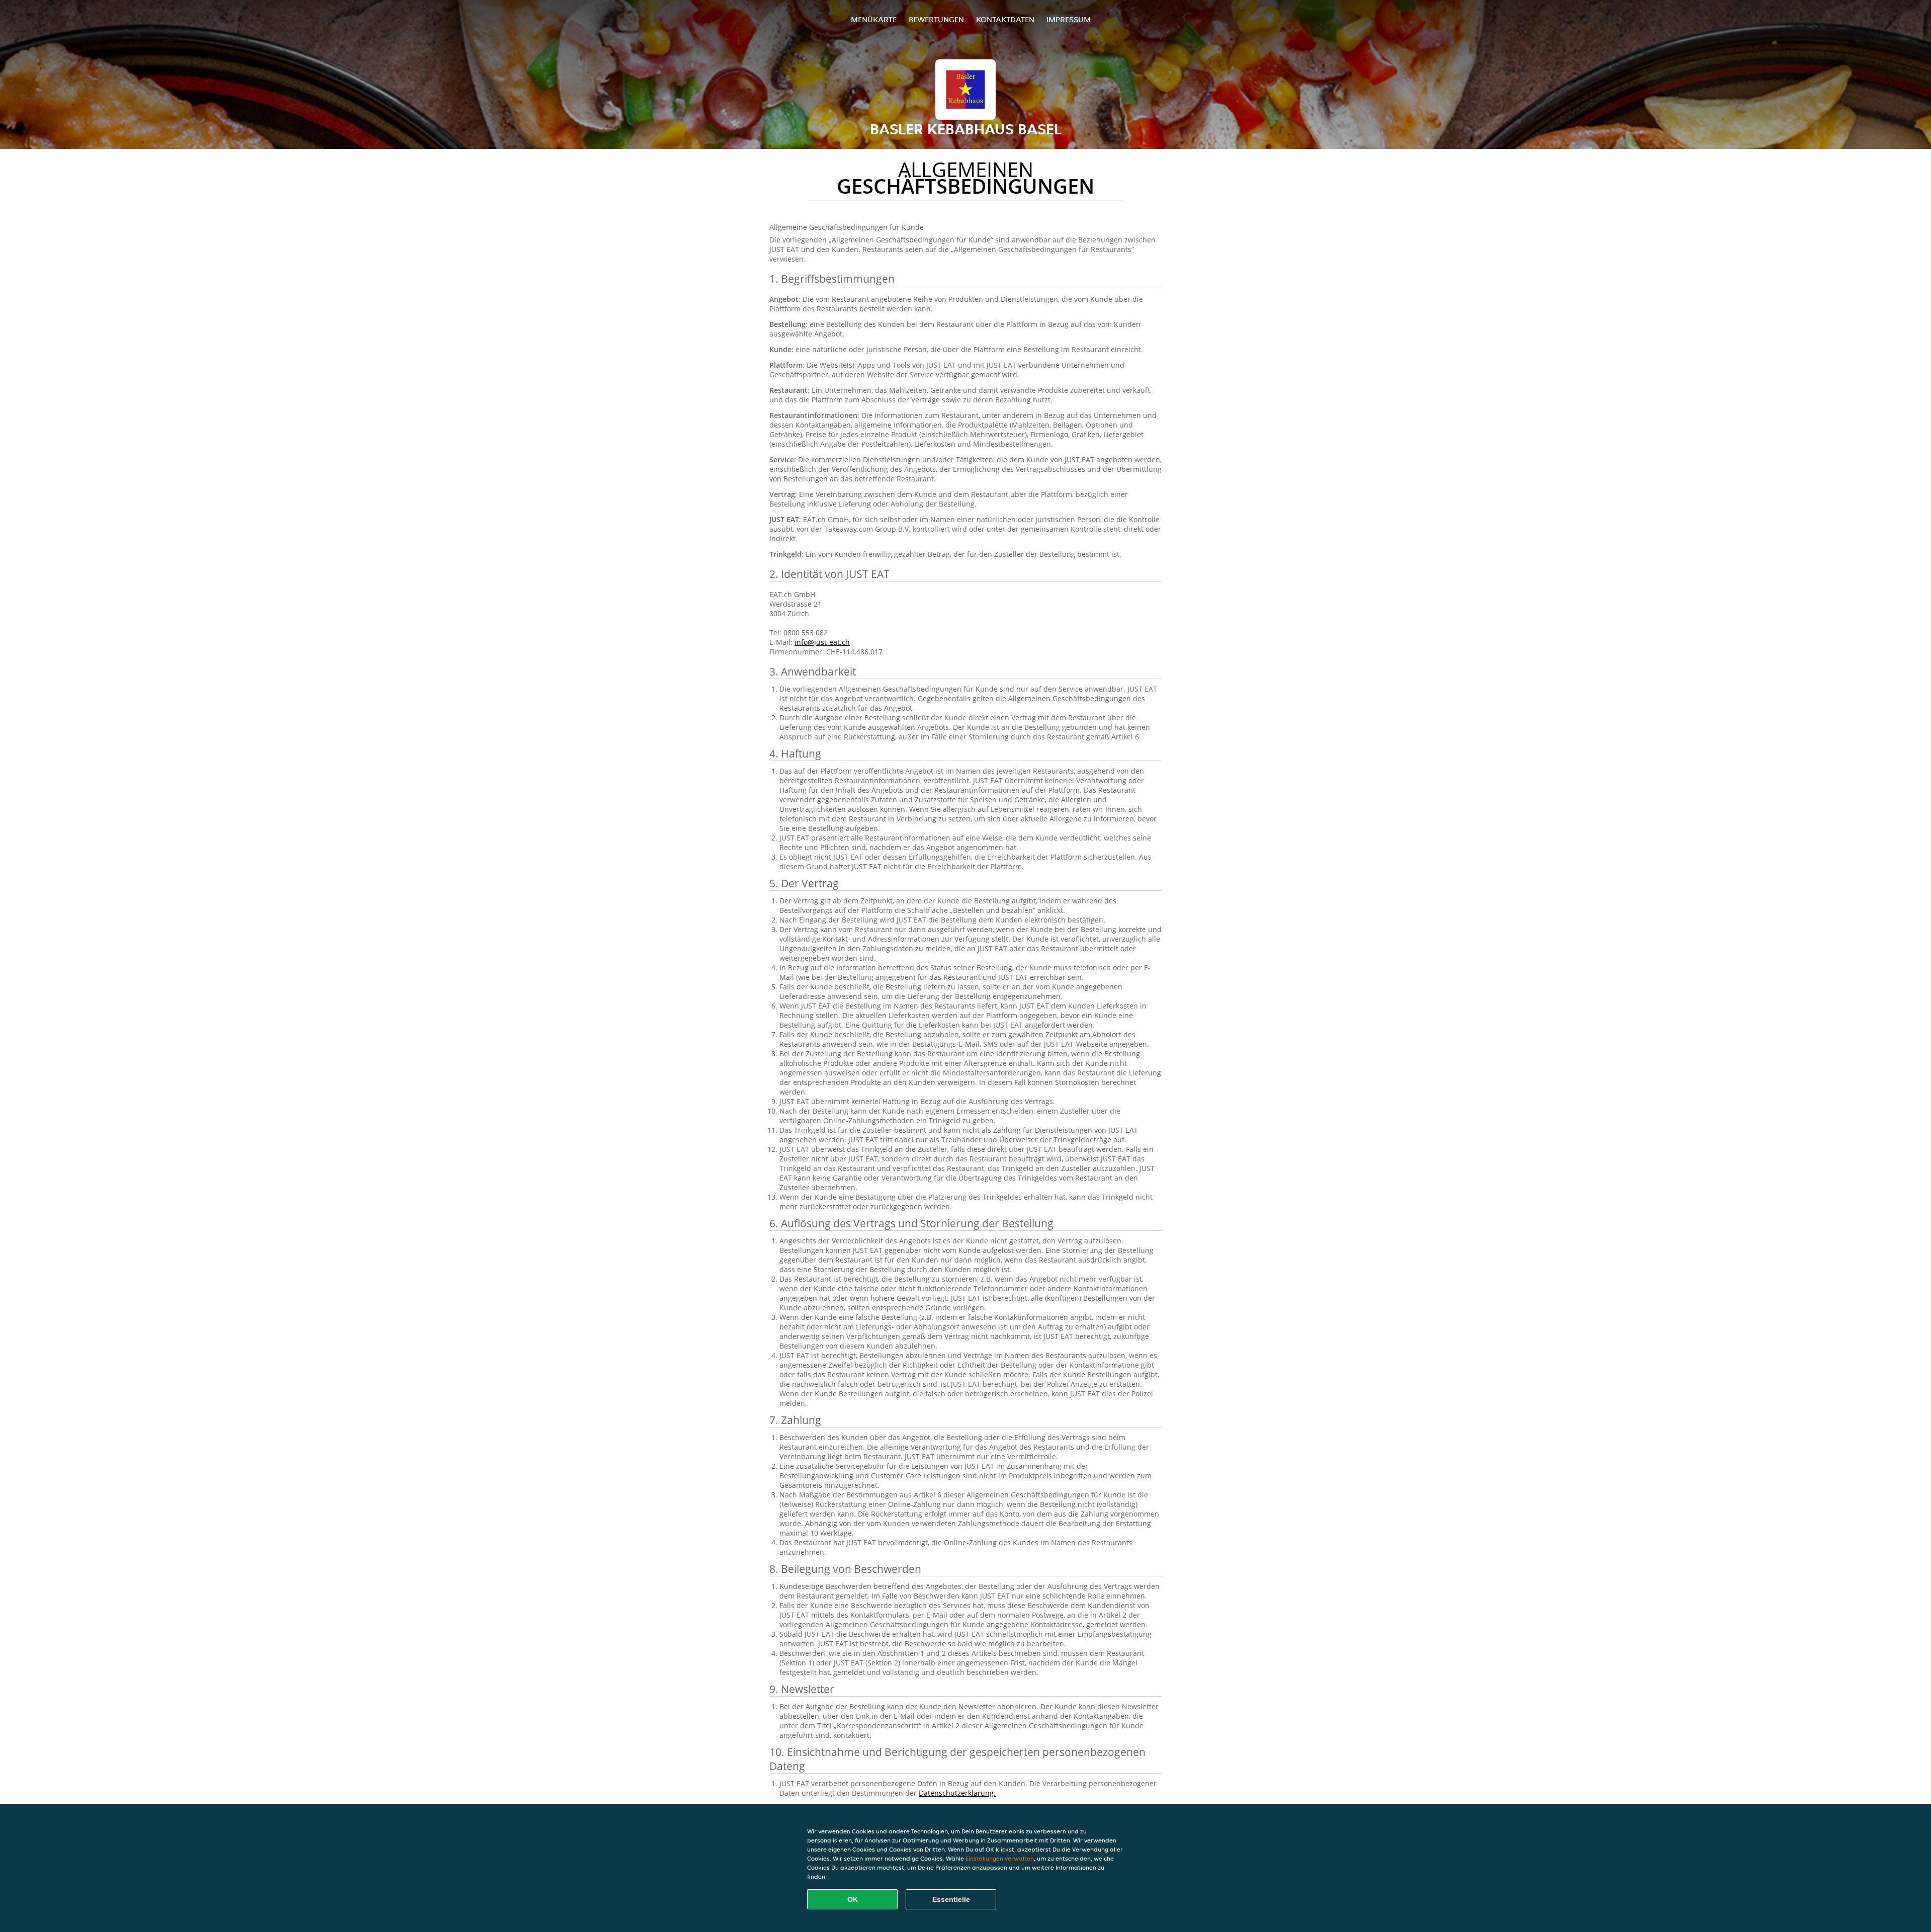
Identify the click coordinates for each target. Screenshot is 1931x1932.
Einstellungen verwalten (1000, 1858)
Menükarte (874, 19)
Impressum (1069, 19)
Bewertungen (936, 19)
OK (853, 1899)
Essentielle (951, 1899)
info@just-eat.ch (822, 642)
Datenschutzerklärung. (957, 1793)
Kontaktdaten (1005, 19)
